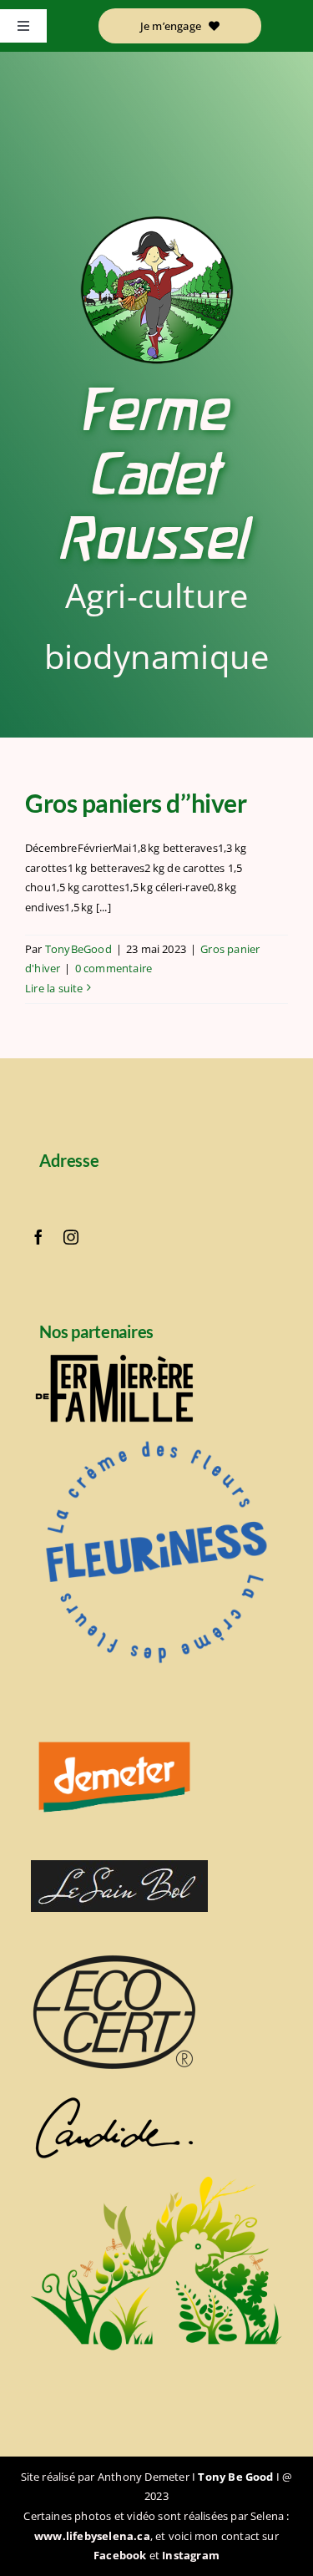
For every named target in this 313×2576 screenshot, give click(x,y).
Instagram (191, 2555)
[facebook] (38, 1237)
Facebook (120, 2555)
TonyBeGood (78, 949)
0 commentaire (114, 968)
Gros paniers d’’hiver (136, 803)
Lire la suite (54, 988)
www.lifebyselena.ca (92, 2536)
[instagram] (71, 1237)
